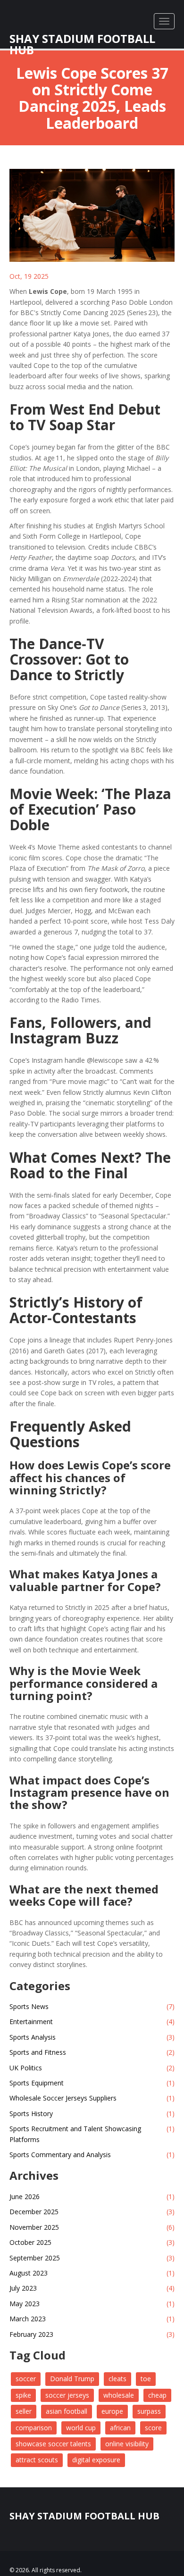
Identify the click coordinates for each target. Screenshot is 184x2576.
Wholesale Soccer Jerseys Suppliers (92, 2098)
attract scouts (37, 2460)
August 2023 (92, 2273)
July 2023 (92, 2288)
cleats (117, 2379)
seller (24, 2411)
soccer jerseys (67, 2395)
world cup (81, 2428)
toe (146, 2379)
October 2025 (92, 2242)
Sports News (92, 2006)
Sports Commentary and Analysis (92, 2155)
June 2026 (92, 2197)
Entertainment (92, 2022)
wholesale (119, 2395)
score (153, 2428)
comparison (34, 2428)
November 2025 (92, 2227)
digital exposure (96, 2460)
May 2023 (92, 2304)
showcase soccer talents (53, 2444)
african (120, 2428)
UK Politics (92, 2068)
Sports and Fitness (92, 2052)
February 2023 (92, 2334)
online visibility (127, 2444)
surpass (149, 2411)
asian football (67, 2411)
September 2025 (92, 2258)
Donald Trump (72, 2379)
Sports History (92, 2113)
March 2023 (92, 2319)
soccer (26, 2379)
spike (23, 2395)
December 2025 (92, 2212)
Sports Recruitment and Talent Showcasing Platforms (92, 2134)
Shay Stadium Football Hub (82, 35)
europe (112, 2411)
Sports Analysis (92, 2037)
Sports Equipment (92, 2083)
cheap (157, 2395)
